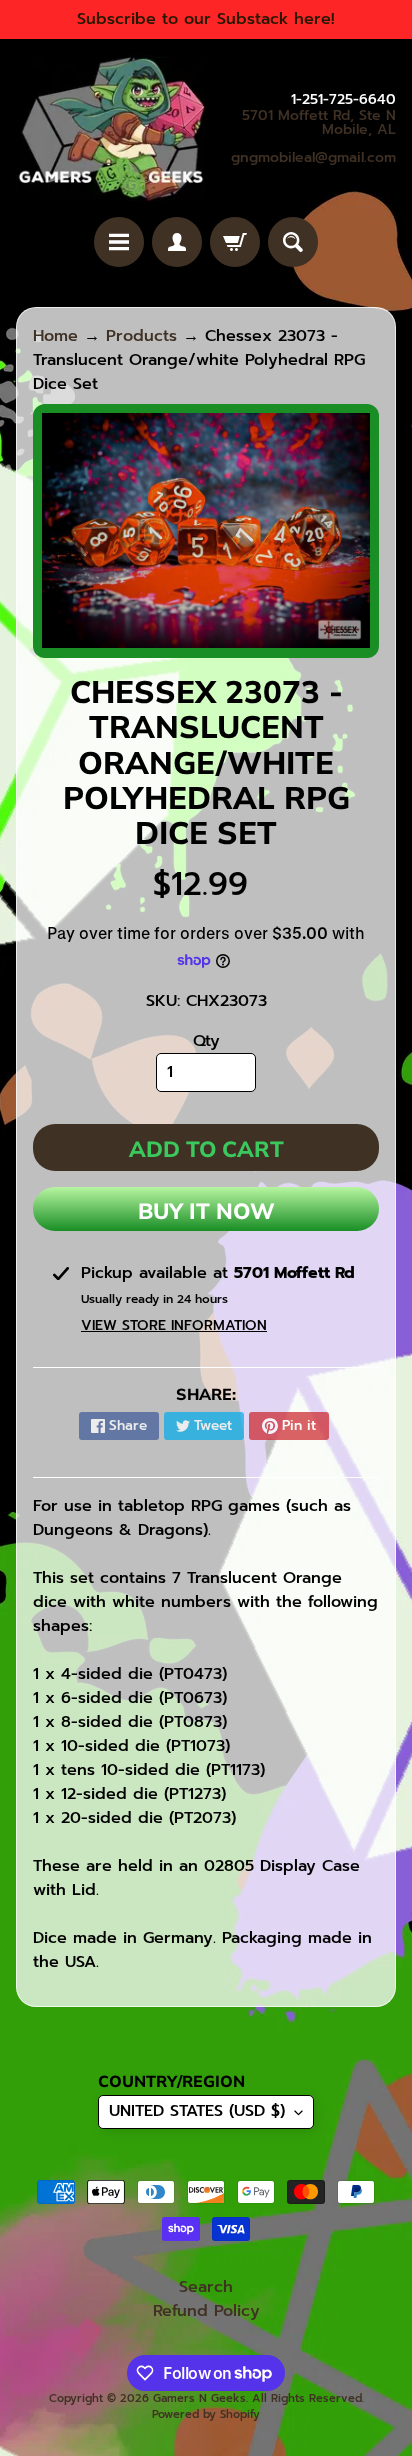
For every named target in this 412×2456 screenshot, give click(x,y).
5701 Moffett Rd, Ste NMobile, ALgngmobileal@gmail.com (313, 137)
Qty (206, 1041)
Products (141, 336)
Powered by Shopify (206, 2414)
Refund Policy (206, 2311)
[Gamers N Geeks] (111, 128)
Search (206, 2287)
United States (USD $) (197, 2111)
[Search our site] (293, 242)
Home (55, 336)
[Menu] (119, 242)
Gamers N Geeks (199, 2398)
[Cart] (235, 242)
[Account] (177, 242)
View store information (174, 1325)
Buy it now (206, 1211)
